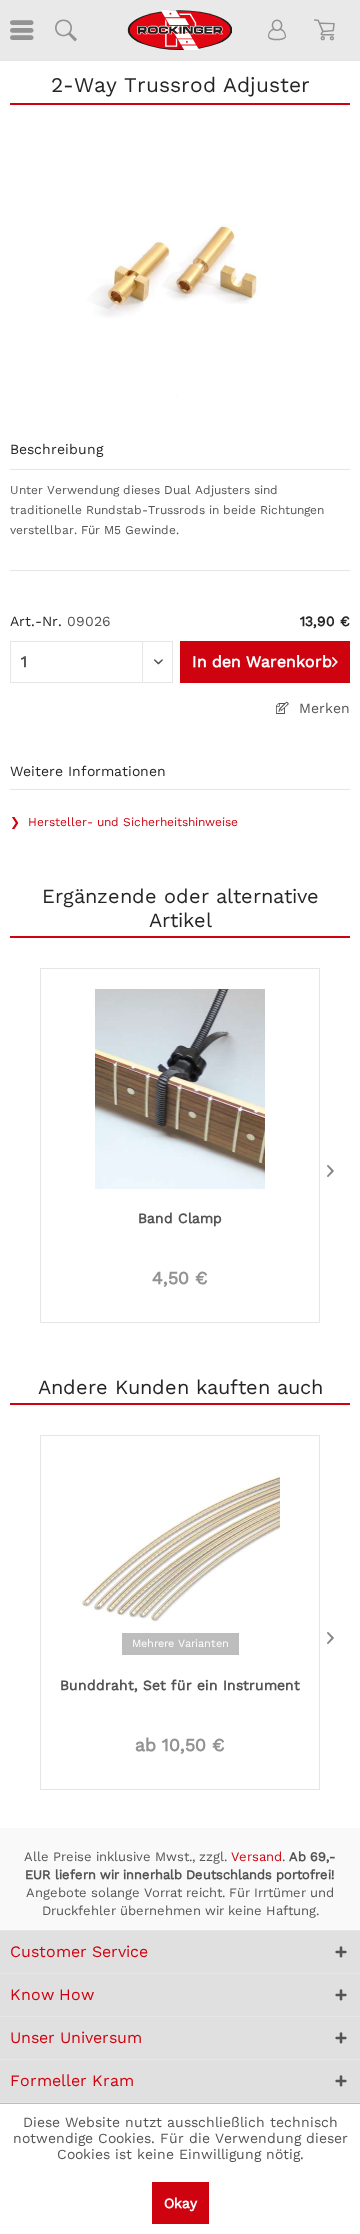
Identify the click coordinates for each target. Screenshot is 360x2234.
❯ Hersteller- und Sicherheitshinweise (124, 822)
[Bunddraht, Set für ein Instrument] (180, 1554)
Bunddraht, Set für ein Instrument (180, 1685)
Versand (256, 1856)
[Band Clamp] (180, 1087)
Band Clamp (180, 1218)
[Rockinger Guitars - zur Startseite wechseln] (179, 30)
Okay (180, 2203)
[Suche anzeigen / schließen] (65, 30)
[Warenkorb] (328, 30)
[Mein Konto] (278, 30)
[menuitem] (20, 30)
